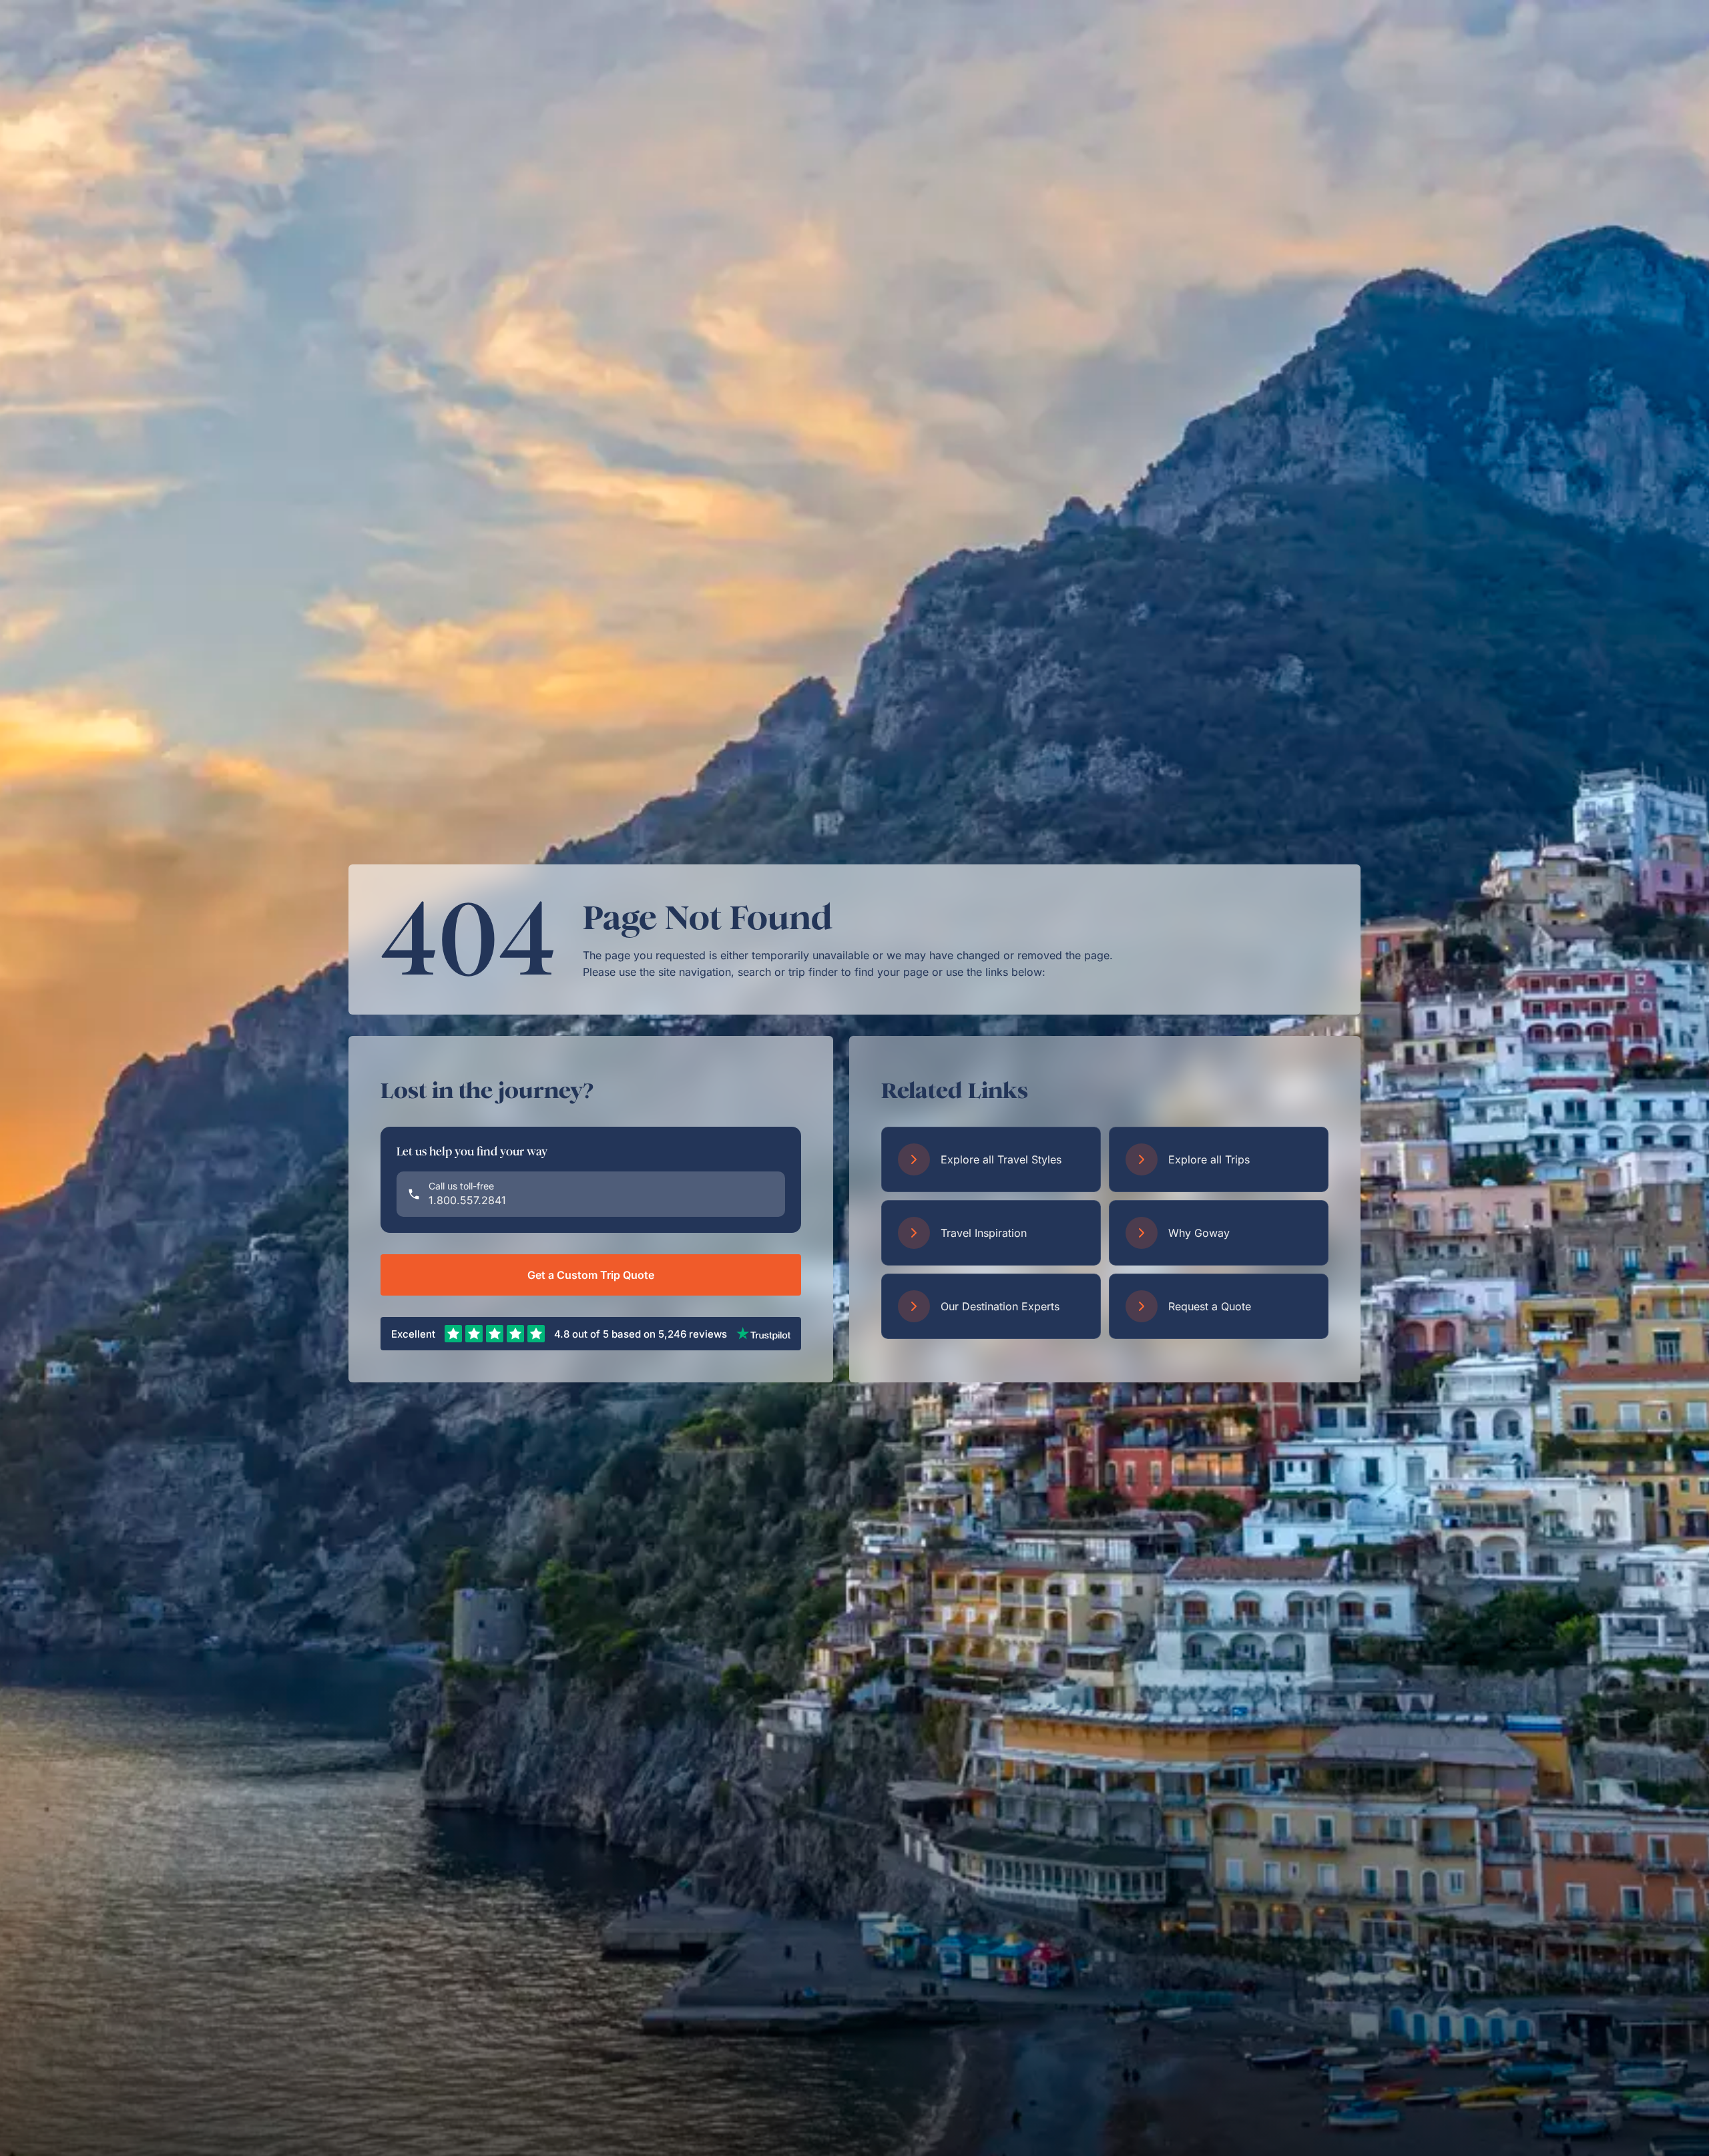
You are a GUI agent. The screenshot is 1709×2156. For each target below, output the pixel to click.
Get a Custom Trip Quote (591, 1275)
